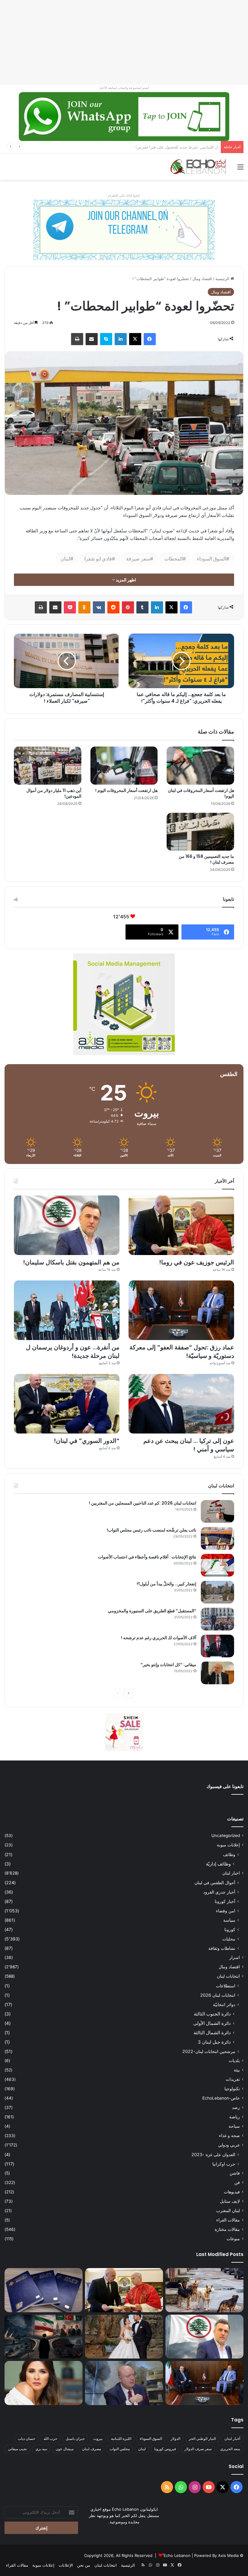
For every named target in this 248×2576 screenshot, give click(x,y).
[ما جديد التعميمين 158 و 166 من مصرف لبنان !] (200, 832)
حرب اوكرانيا (224, 2164)
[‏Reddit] (113, 607)
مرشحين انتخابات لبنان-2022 (209, 2051)
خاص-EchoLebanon (221, 2098)
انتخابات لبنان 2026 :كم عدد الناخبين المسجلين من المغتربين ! (143, 1503)
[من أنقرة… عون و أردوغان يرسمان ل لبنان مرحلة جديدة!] (67, 1310)
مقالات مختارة (227, 2229)
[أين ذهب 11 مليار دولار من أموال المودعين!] (48, 766)
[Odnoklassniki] (84, 607)
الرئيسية (223, 279)
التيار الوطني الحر (202, 2439)
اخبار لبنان (231, 1873)
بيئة (237, 2070)
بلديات (234, 2061)
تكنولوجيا (232, 2089)
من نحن (84, 2565)
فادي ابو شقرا (98, 559)
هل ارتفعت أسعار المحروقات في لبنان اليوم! (201, 793)
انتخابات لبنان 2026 (218, 1995)
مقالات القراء (228, 2220)
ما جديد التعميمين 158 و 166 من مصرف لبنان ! (206, 859)
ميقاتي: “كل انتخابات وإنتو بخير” (168, 1665)
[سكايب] (106, 339)
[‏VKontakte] (99, 607)
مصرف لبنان (91, 2449)
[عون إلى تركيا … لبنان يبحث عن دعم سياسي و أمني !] (181, 1404)
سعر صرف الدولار (198, 2449)
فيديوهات (232, 2192)
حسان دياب (26, 2439)
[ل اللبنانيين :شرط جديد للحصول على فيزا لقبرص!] (44, 2290)
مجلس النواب (120, 2449)
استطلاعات (226, 1986)
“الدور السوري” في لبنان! (87, 1441)
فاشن (235, 2173)
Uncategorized (226, 1836)
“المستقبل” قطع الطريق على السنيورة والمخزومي (152, 1611)
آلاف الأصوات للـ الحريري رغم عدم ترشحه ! (159, 1638)
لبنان (65, 559)
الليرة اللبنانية (121, 2439)
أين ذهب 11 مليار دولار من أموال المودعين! (54, 793)
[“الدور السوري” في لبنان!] (67, 1404)
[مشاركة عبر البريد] (92, 339)
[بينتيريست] (128, 607)
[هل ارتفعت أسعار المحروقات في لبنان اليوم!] (200, 766)
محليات (229, 1939)
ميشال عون (65, 2449)
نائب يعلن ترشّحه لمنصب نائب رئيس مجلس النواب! (152, 1530)
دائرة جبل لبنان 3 (214, 2042)
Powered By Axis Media (216, 2555)
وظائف (229, 1854)
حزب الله (50, 2439)
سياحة (234, 2126)
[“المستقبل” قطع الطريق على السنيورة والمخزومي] (217, 1619)
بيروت (98, 2439)
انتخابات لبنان (228, 1976)
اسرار (235, 1957)
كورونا (230, 1929)
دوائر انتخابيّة (224, 2004)
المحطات (173, 559)
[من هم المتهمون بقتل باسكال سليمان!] (67, 1225)
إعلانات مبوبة (228, 1845)
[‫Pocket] (70, 607)
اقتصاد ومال (202, 279)
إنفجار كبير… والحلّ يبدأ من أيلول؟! (166, 1584)
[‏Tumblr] (142, 607)
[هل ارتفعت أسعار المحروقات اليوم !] (124, 766)
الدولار (175, 2439)
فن (237, 2182)
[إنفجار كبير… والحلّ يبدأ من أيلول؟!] (217, 1592)
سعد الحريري (230, 2449)
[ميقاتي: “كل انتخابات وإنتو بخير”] (217, 1673)
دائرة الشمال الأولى (212, 2023)
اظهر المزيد (126, 580)
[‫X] (135, 339)
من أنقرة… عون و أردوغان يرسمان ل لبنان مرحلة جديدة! (73, 1352)
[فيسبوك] (150, 339)
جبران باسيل (75, 2439)
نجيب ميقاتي (17, 2449)
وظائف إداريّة (218, 1864)
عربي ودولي (229, 2145)
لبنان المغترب (228, 2211)
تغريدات (233, 2079)
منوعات (233, 2239)
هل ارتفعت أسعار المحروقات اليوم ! (126, 790)
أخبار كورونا (225, 1901)
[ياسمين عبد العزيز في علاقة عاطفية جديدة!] (44, 2383)
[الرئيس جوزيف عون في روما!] (181, 1225)
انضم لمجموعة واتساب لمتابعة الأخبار (124, 88)
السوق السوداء (212, 559)
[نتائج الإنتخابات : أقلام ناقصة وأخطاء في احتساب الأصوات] (217, 1565)
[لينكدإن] (121, 339)
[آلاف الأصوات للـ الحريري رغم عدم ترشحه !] (217, 1646)
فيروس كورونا (165, 2449)
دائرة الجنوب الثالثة (212, 2014)
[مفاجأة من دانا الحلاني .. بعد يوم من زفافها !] (124, 2337)
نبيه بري (41, 2449)
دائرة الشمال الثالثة (212, 2033)
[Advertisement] (124, 42)
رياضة (235, 2117)
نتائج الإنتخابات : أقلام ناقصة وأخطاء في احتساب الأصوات (147, 1557)
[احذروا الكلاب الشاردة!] (204, 2290)
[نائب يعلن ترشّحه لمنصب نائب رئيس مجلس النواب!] (217, 1538)
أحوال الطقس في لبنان (215, 1883)
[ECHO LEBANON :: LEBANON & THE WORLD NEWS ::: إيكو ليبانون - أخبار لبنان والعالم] (198, 167)
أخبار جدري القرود (219, 1892)
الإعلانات (66, 2565)
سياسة (229, 1920)
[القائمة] (240, 169)
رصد (236, 2107)
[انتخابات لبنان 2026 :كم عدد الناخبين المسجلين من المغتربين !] (217, 1511)
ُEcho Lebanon (177, 2555)
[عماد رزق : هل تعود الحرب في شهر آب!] (124, 2383)
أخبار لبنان (232, 2439)
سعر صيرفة (138, 559)
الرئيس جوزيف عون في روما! (197, 1262)
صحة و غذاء (229, 2136)
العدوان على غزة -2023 (213, 2154)
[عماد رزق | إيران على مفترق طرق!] (44, 2337)
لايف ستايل (230, 2201)
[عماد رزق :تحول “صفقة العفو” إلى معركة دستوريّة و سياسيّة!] (181, 1310)
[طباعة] (77, 339)
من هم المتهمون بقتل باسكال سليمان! (186, 147)
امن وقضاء (226, 1911)
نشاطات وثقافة (222, 1948)
